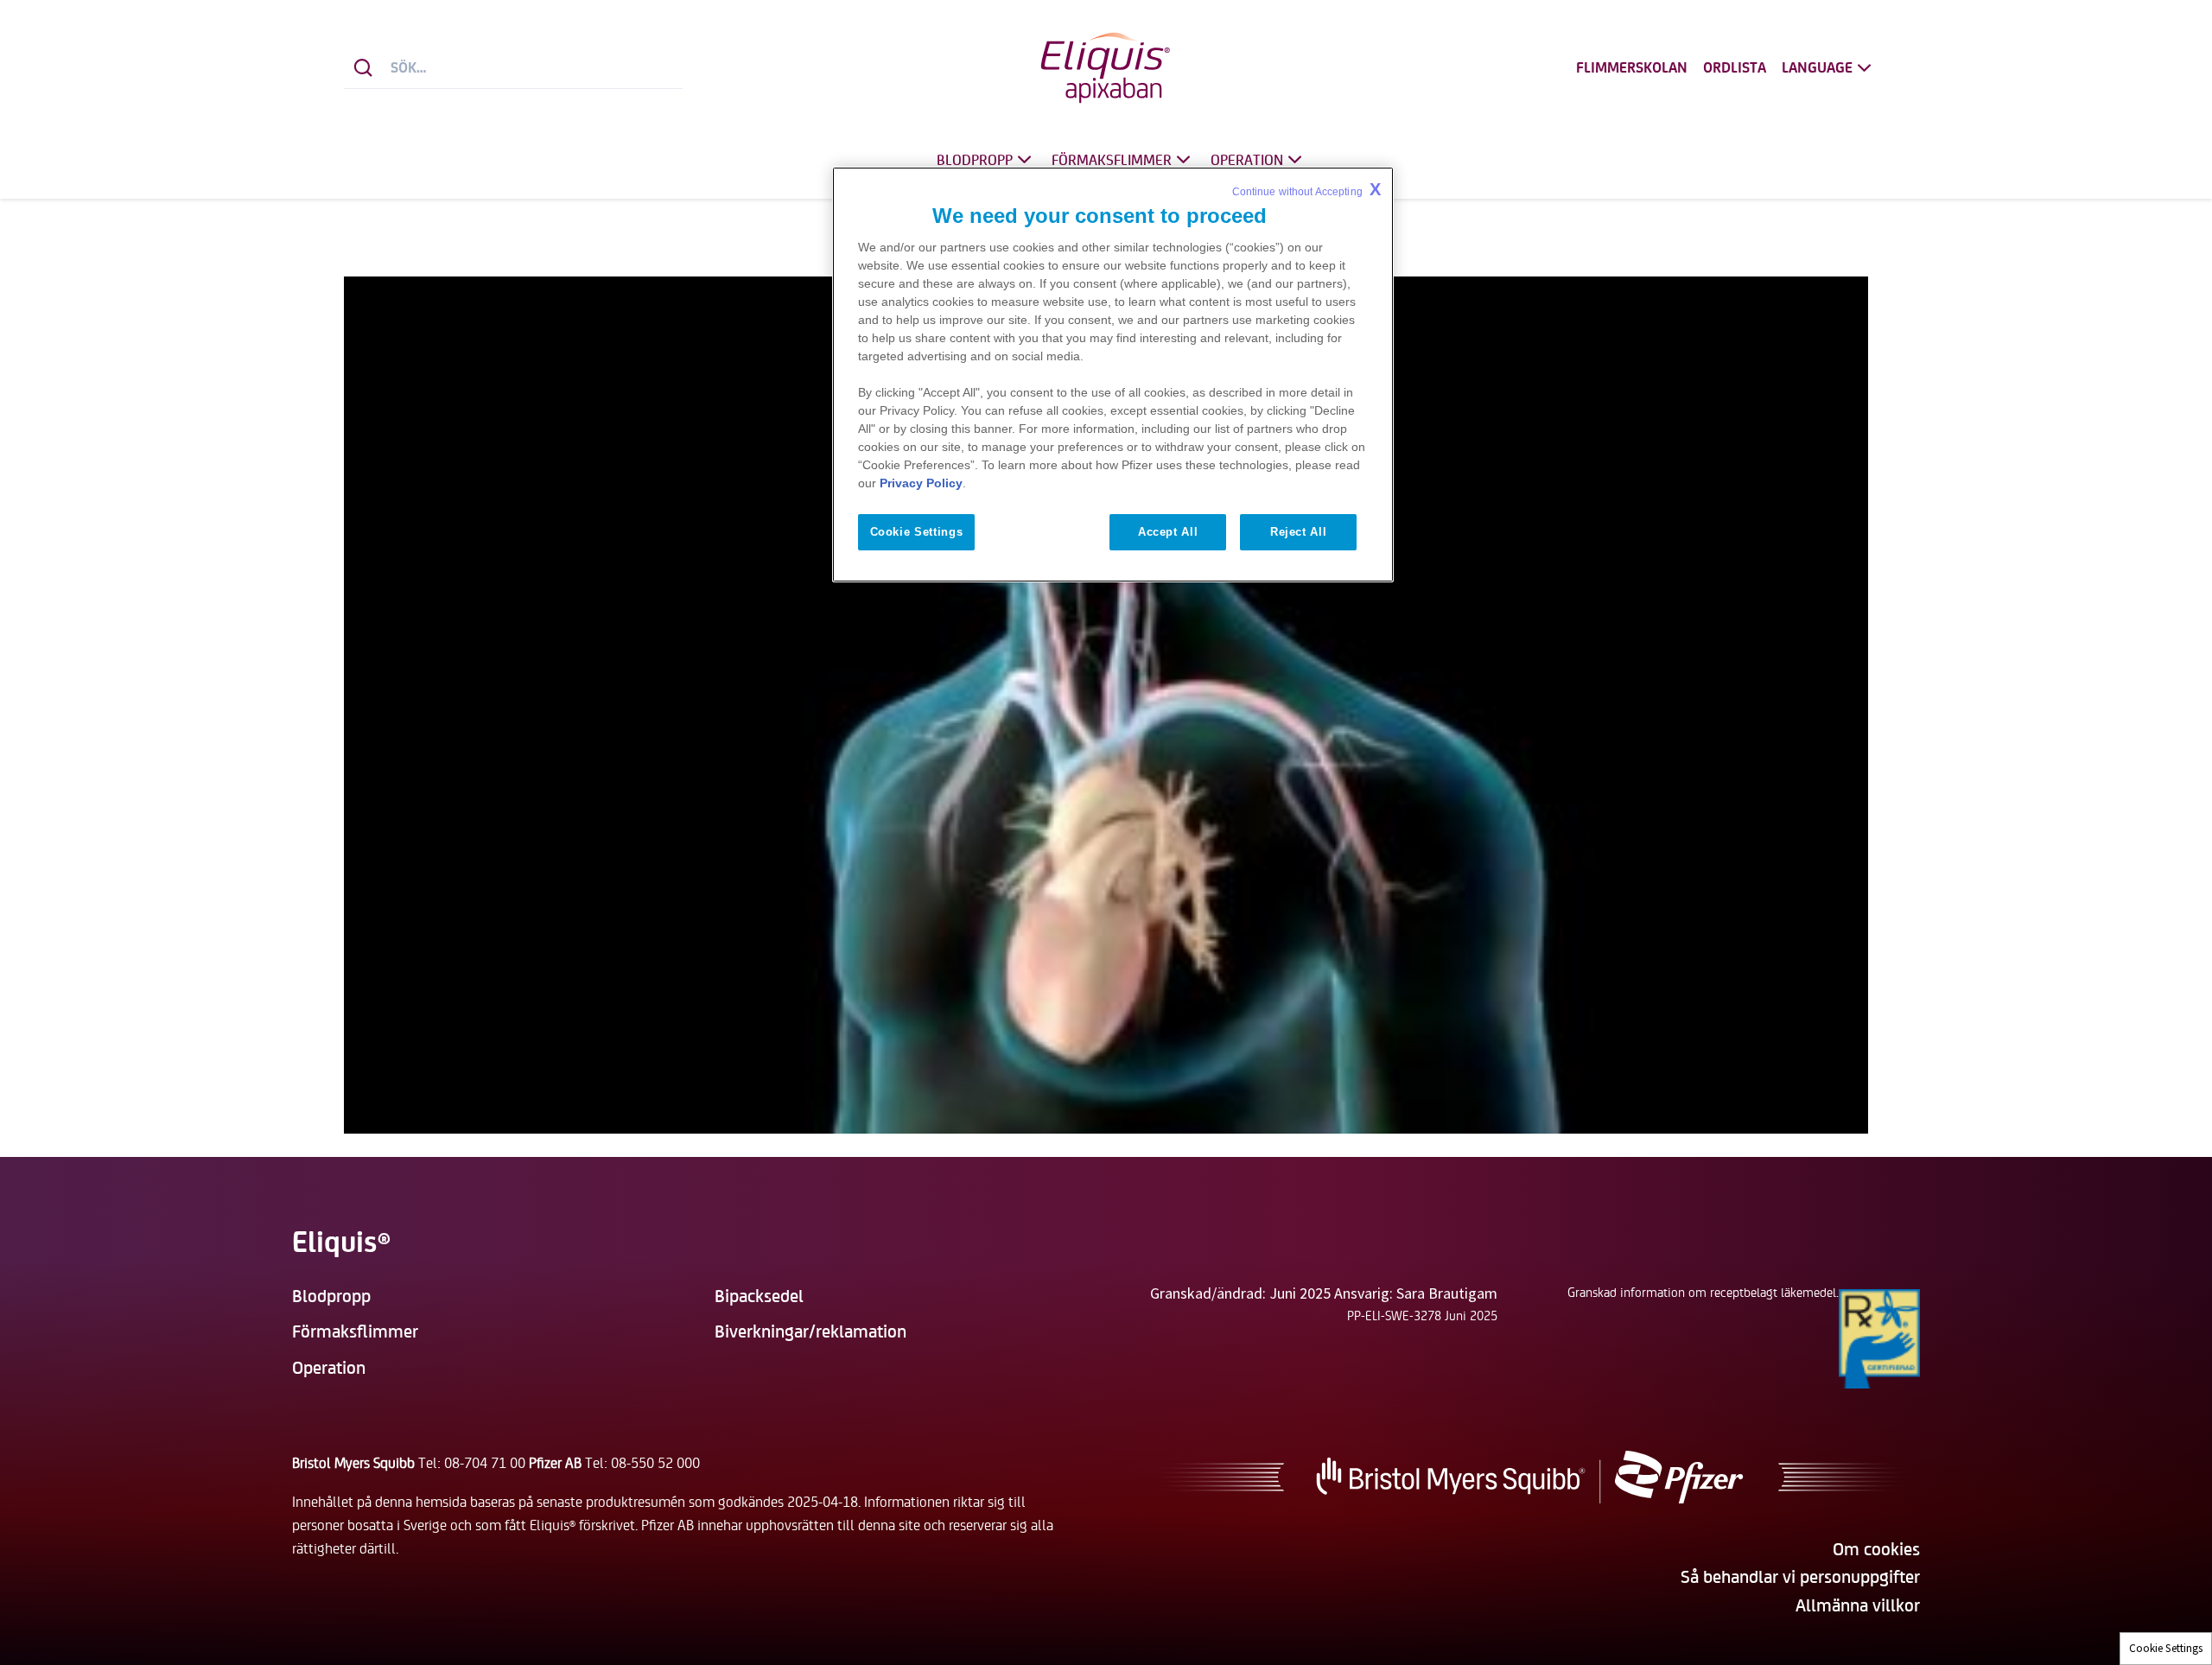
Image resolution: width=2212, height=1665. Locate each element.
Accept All (1168, 532)
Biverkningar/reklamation (810, 1330)
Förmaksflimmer (1112, 159)
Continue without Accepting (1306, 189)
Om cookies (1876, 1548)
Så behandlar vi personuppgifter (1800, 1576)
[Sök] (363, 68)
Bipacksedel (759, 1295)
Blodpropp (975, 159)
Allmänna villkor (1858, 1604)
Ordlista (1735, 68)
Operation (1247, 159)
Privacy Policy (921, 483)
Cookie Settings (2166, 1648)
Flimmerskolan (1632, 68)
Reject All (1298, 532)
